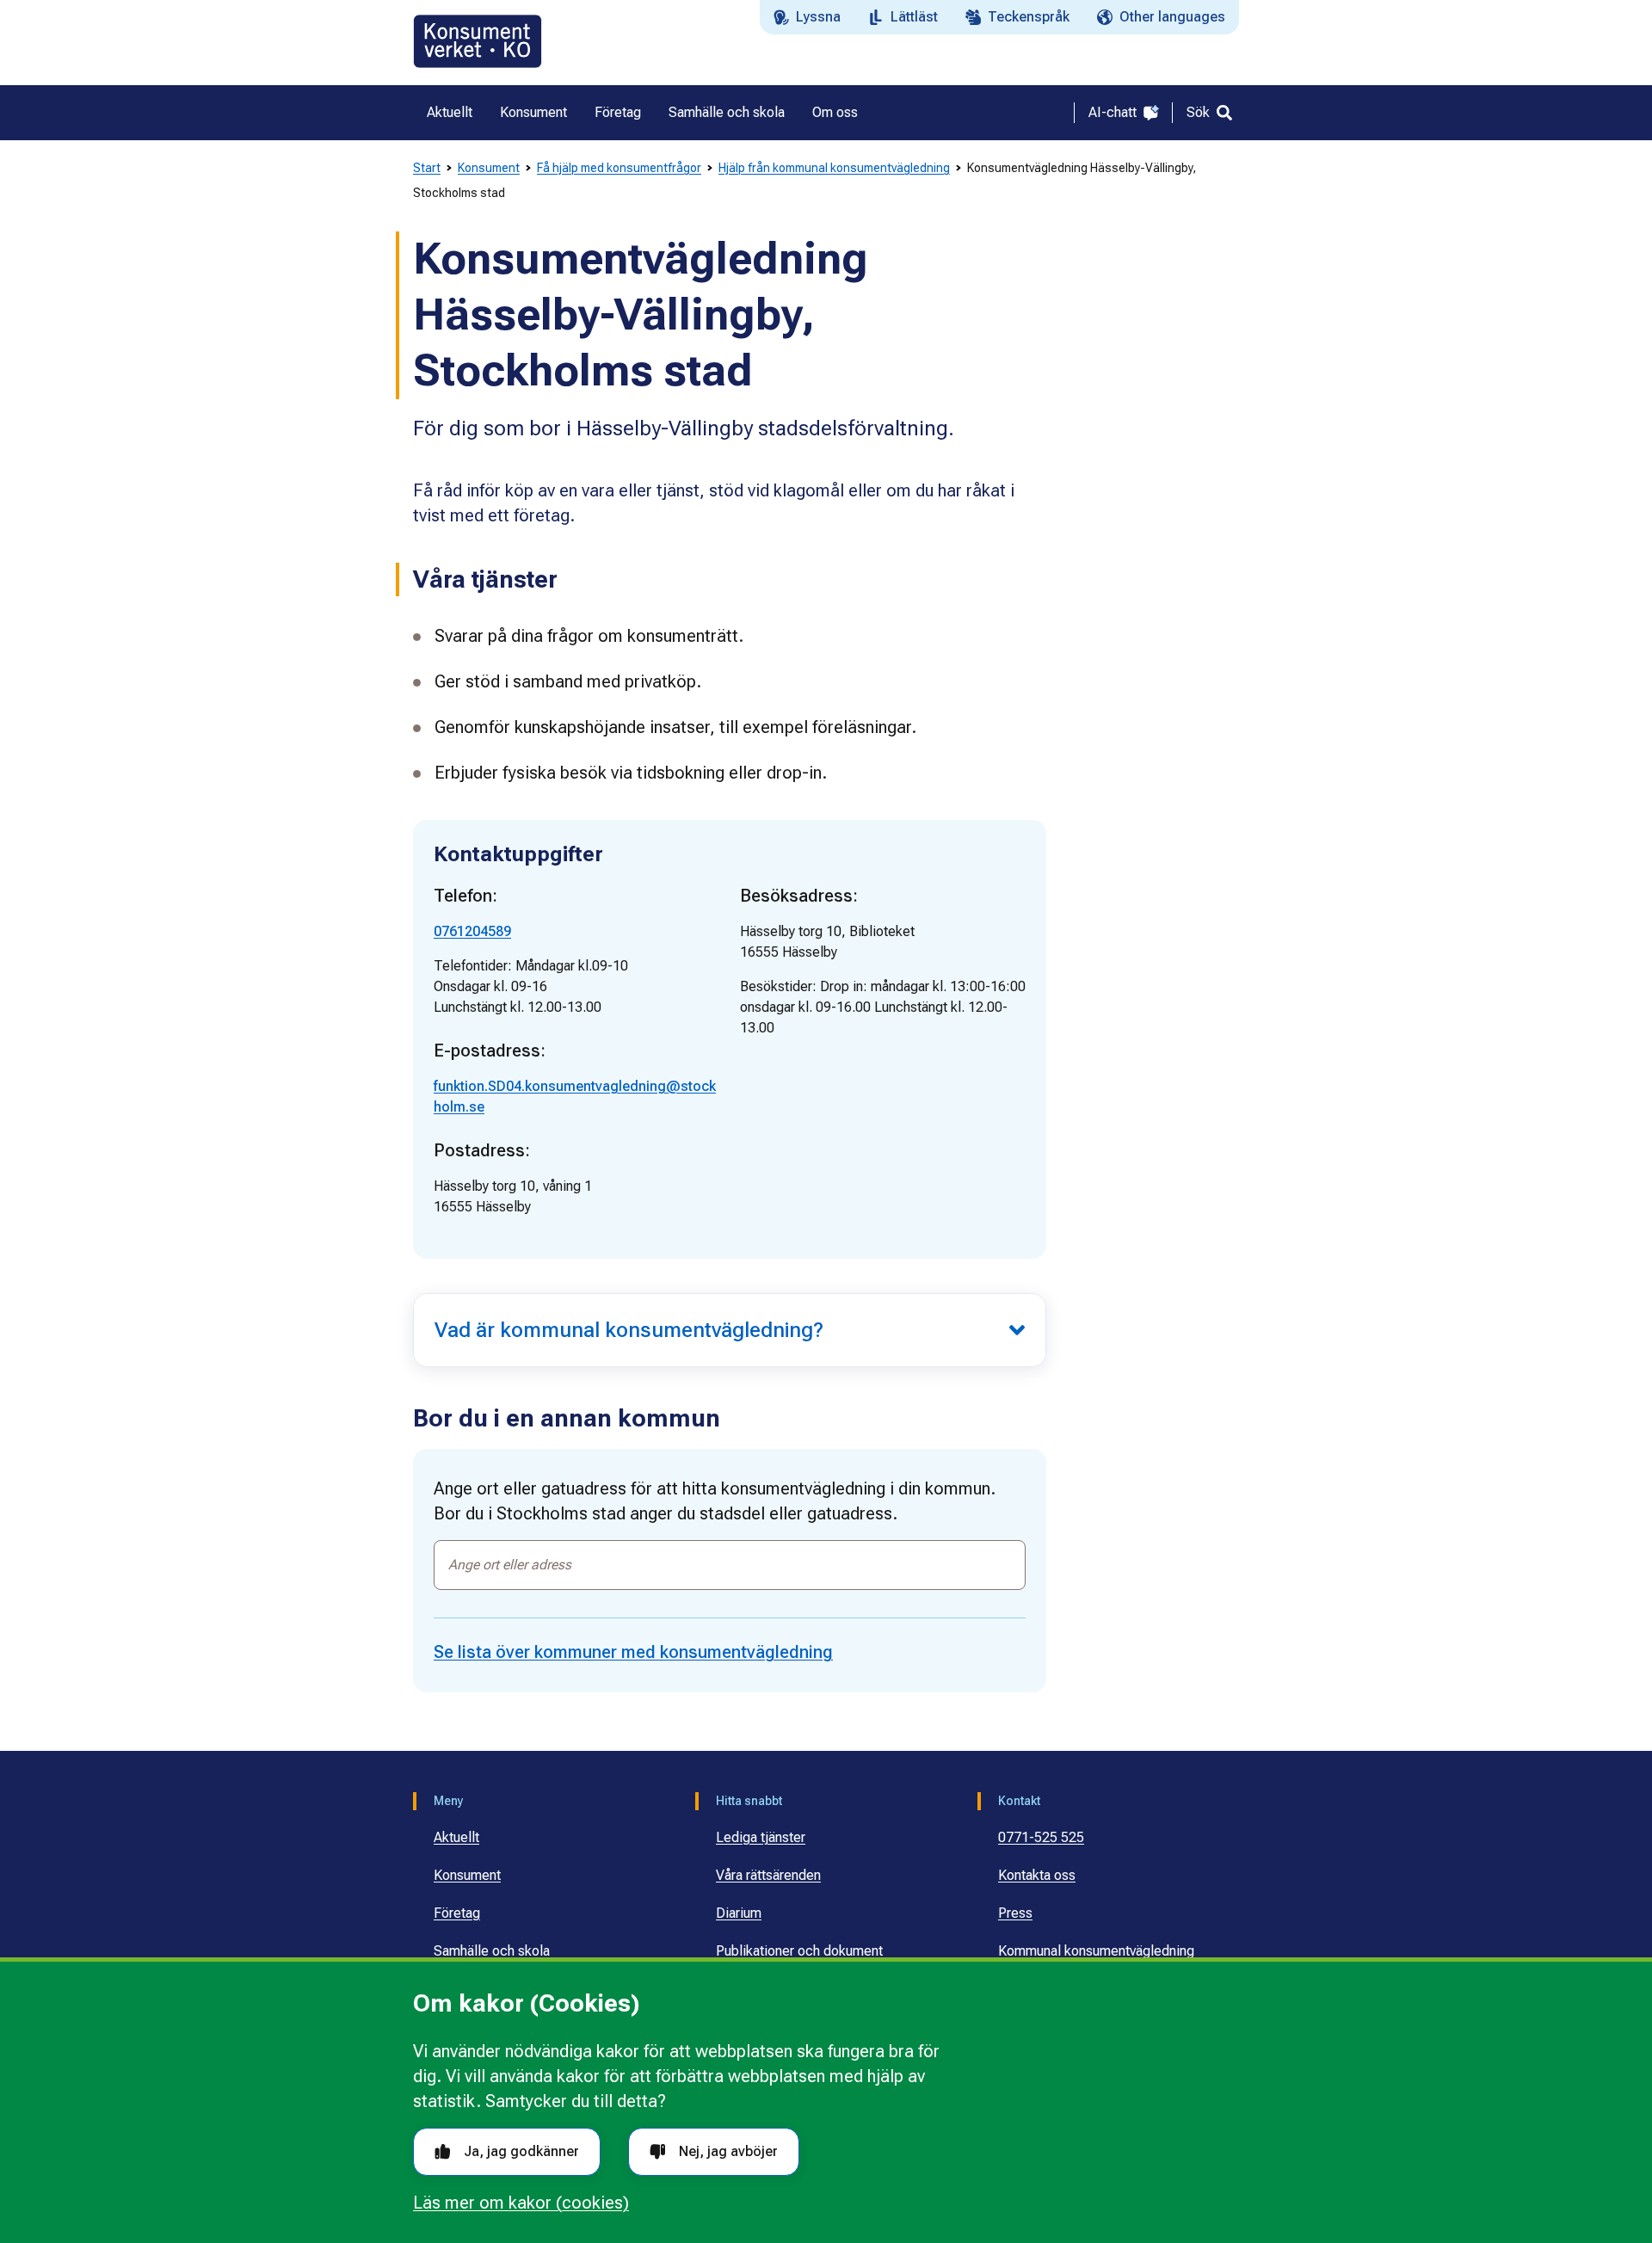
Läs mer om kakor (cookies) (521, 2203)
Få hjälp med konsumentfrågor (619, 168)
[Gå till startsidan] (478, 41)
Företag (457, 1913)
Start (427, 168)
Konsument (489, 168)
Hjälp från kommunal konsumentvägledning (834, 168)
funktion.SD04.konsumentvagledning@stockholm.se (575, 1097)
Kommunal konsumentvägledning (1096, 1951)
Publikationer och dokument (799, 1951)
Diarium (739, 1913)
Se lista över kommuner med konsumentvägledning (633, 1652)
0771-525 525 (1041, 1837)
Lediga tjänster (761, 1837)
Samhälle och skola (492, 1951)
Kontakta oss (1037, 1875)
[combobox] (730, 1565)
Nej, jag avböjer (728, 2151)
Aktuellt (456, 1837)
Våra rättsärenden (768, 1875)
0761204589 (472, 931)
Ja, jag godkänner (521, 2151)
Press (1015, 1913)
